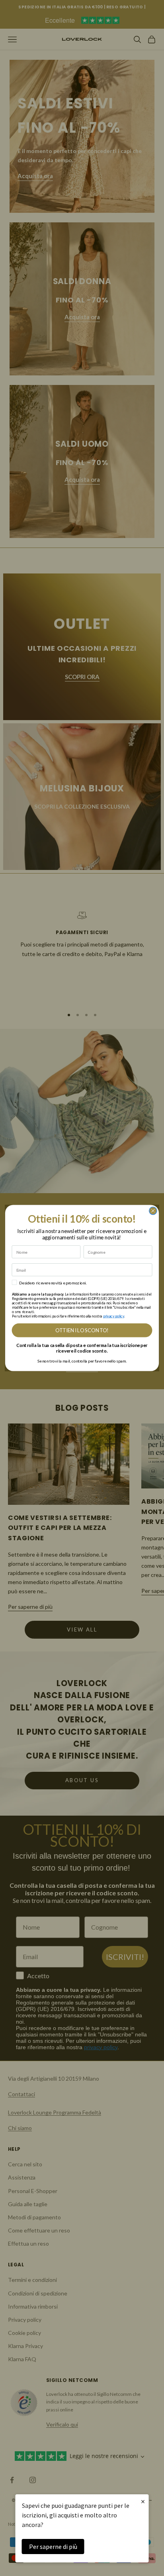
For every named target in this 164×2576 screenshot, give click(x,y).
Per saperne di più (53, 2547)
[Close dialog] (153, 1211)
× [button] (143, 2501)
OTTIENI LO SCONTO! (82, 1330)
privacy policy (114, 1316)
